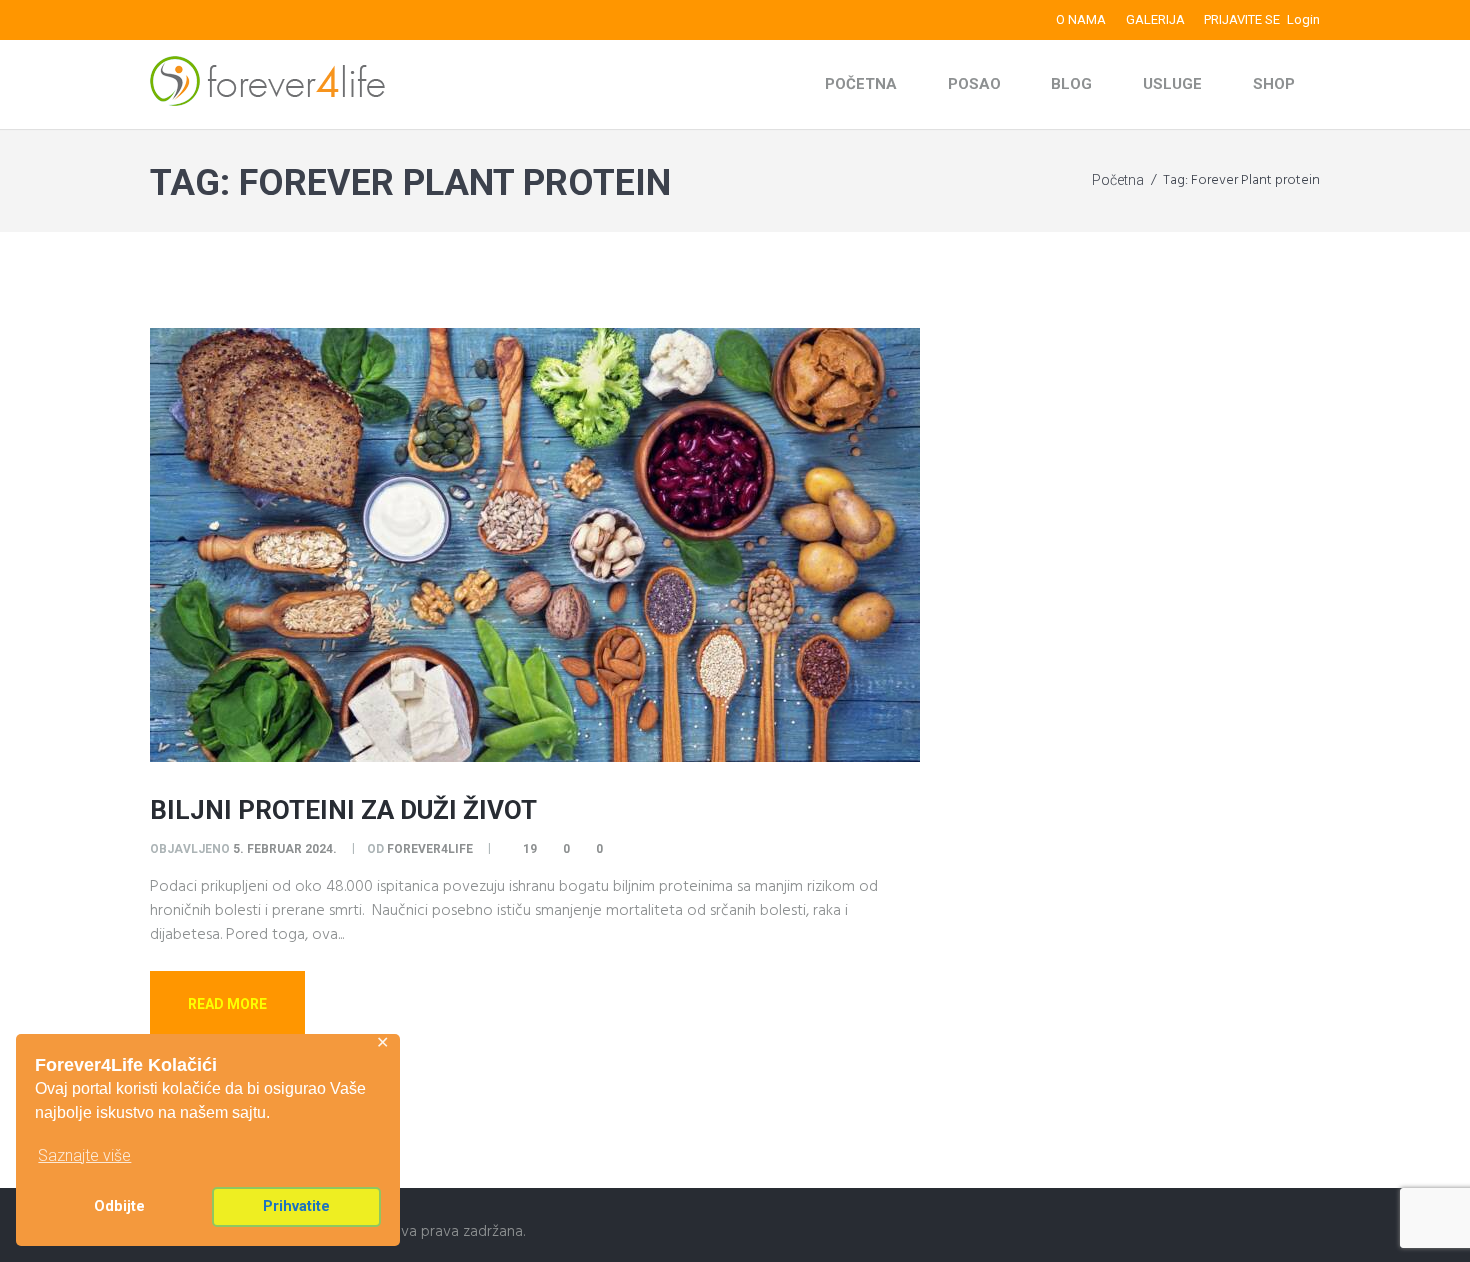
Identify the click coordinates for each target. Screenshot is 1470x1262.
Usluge (1172, 84)
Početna (861, 84)
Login (1303, 19)
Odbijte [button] (119, 1206)
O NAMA (1081, 19)
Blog (1071, 84)
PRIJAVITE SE (1242, 19)
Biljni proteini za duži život (343, 810)
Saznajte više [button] (84, 1155)
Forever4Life (430, 849)
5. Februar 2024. (285, 849)
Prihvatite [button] (296, 1206)
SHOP (1274, 84)
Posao (974, 84)
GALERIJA (1155, 19)
